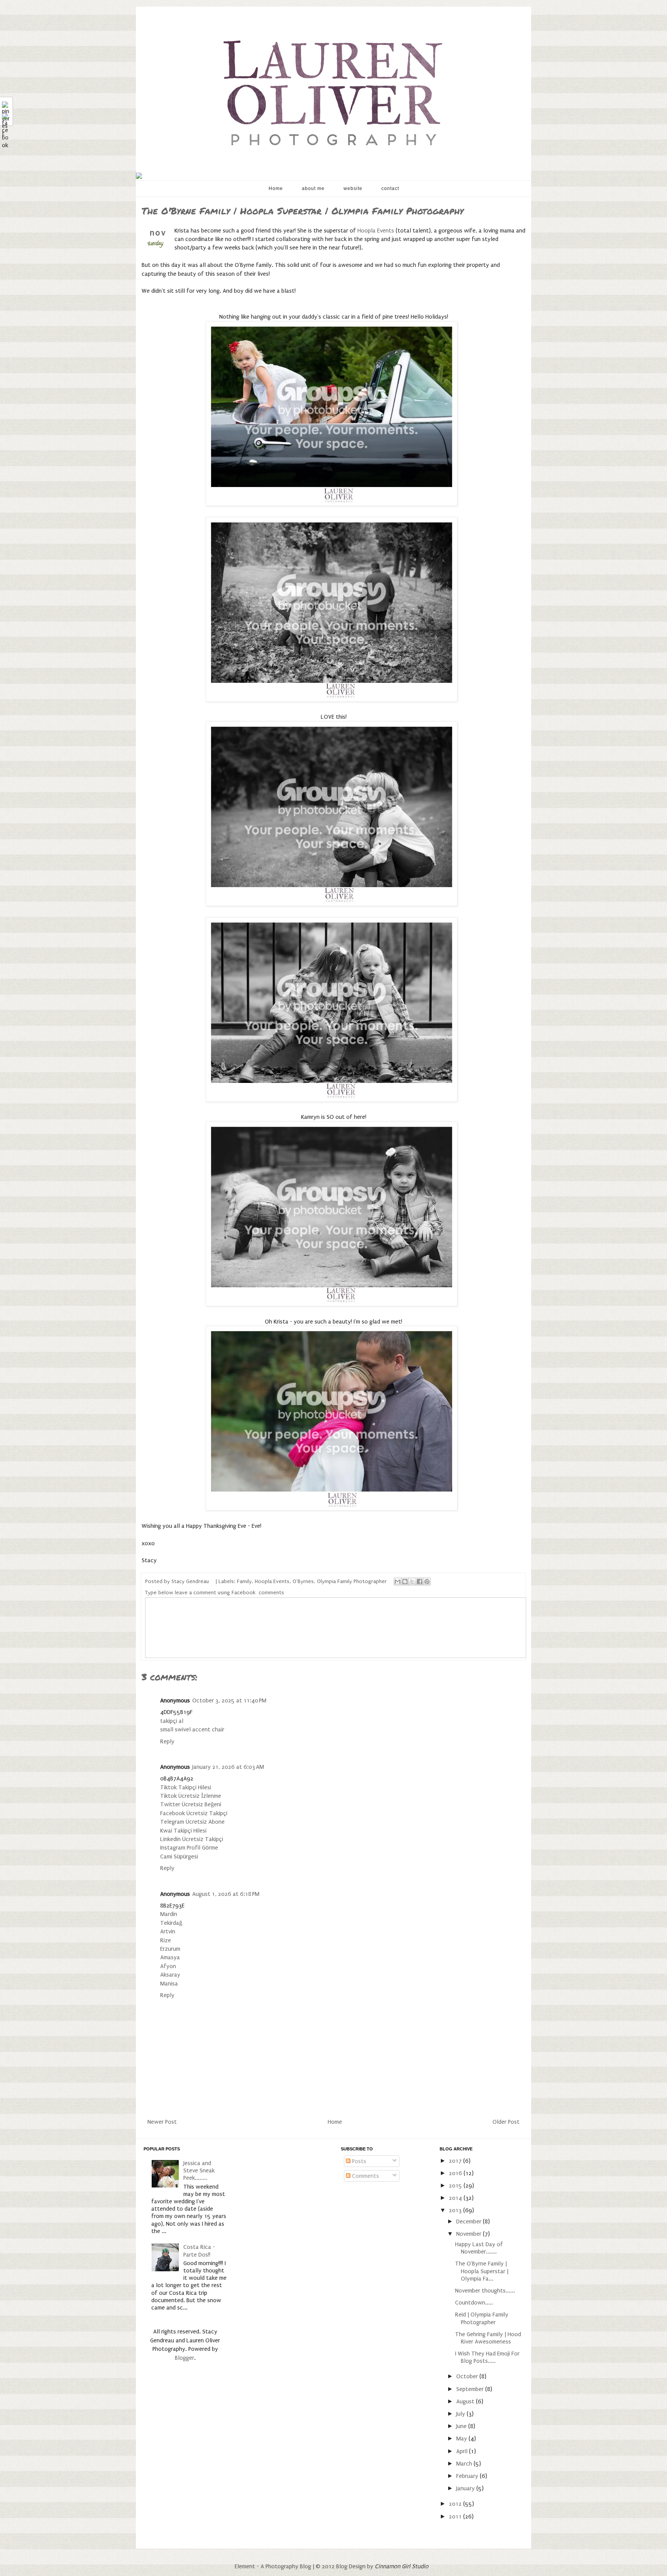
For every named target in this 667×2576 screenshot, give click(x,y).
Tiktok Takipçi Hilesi (186, 1787)
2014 (456, 2198)
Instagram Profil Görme (189, 1848)
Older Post (506, 2122)
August (466, 2401)
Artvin (168, 1931)
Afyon (168, 1966)
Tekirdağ (171, 1923)
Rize (166, 1940)
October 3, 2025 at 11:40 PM (229, 1700)
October (468, 2376)
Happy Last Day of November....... (479, 2248)
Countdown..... (474, 2303)
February (468, 2476)
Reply (167, 1741)
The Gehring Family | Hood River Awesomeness (488, 2338)
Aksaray (170, 1975)
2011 (456, 2517)
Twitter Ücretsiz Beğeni (191, 1804)
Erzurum (170, 1949)
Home (276, 188)
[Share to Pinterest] (427, 1582)
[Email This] (398, 1582)
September (471, 2389)
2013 (456, 2210)
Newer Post (162, 2122)
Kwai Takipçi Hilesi (183, 1831)
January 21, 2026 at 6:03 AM (228, 1767)
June (462, 2426)
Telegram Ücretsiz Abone (192, 1822)
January (466, 2488)
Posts (358, 2161)
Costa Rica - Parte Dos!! (199, 2251)
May (462, 2439)
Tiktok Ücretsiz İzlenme (191, 1796)
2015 (456, 2186)
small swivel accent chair (192, 1729)
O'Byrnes (303, 1582)
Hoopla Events (376, 231)
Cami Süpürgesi (179, 1856)
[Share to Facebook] (420, 1582)
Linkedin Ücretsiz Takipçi (192, 1839)
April (463, 2451)
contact (390, 188)
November (470, 2234)
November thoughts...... (485, 2291)
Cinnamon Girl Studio (402, 2566)
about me (313, 188)
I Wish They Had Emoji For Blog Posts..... (487, 2357)
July (461, 2414)
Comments (365, 2176)
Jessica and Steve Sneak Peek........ (199, 2170)
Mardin (169, 1914)
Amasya (170, 1957)
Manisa (169, 1984)
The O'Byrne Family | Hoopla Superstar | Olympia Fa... (482, 2271)
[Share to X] (412, 1582)
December (470, 2221)
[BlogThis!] (405, 1582)
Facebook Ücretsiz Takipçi (194, 1813)
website (353, 188)
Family (244, 1582)
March (465, 2464)
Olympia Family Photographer (352, 1582)
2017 (456, 2161)
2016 (456, 2173)
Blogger (185, 2358)
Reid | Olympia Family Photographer (482, 2318)
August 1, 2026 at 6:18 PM (226, 1894)
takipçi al (172, 1721)
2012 (456, 2504)
